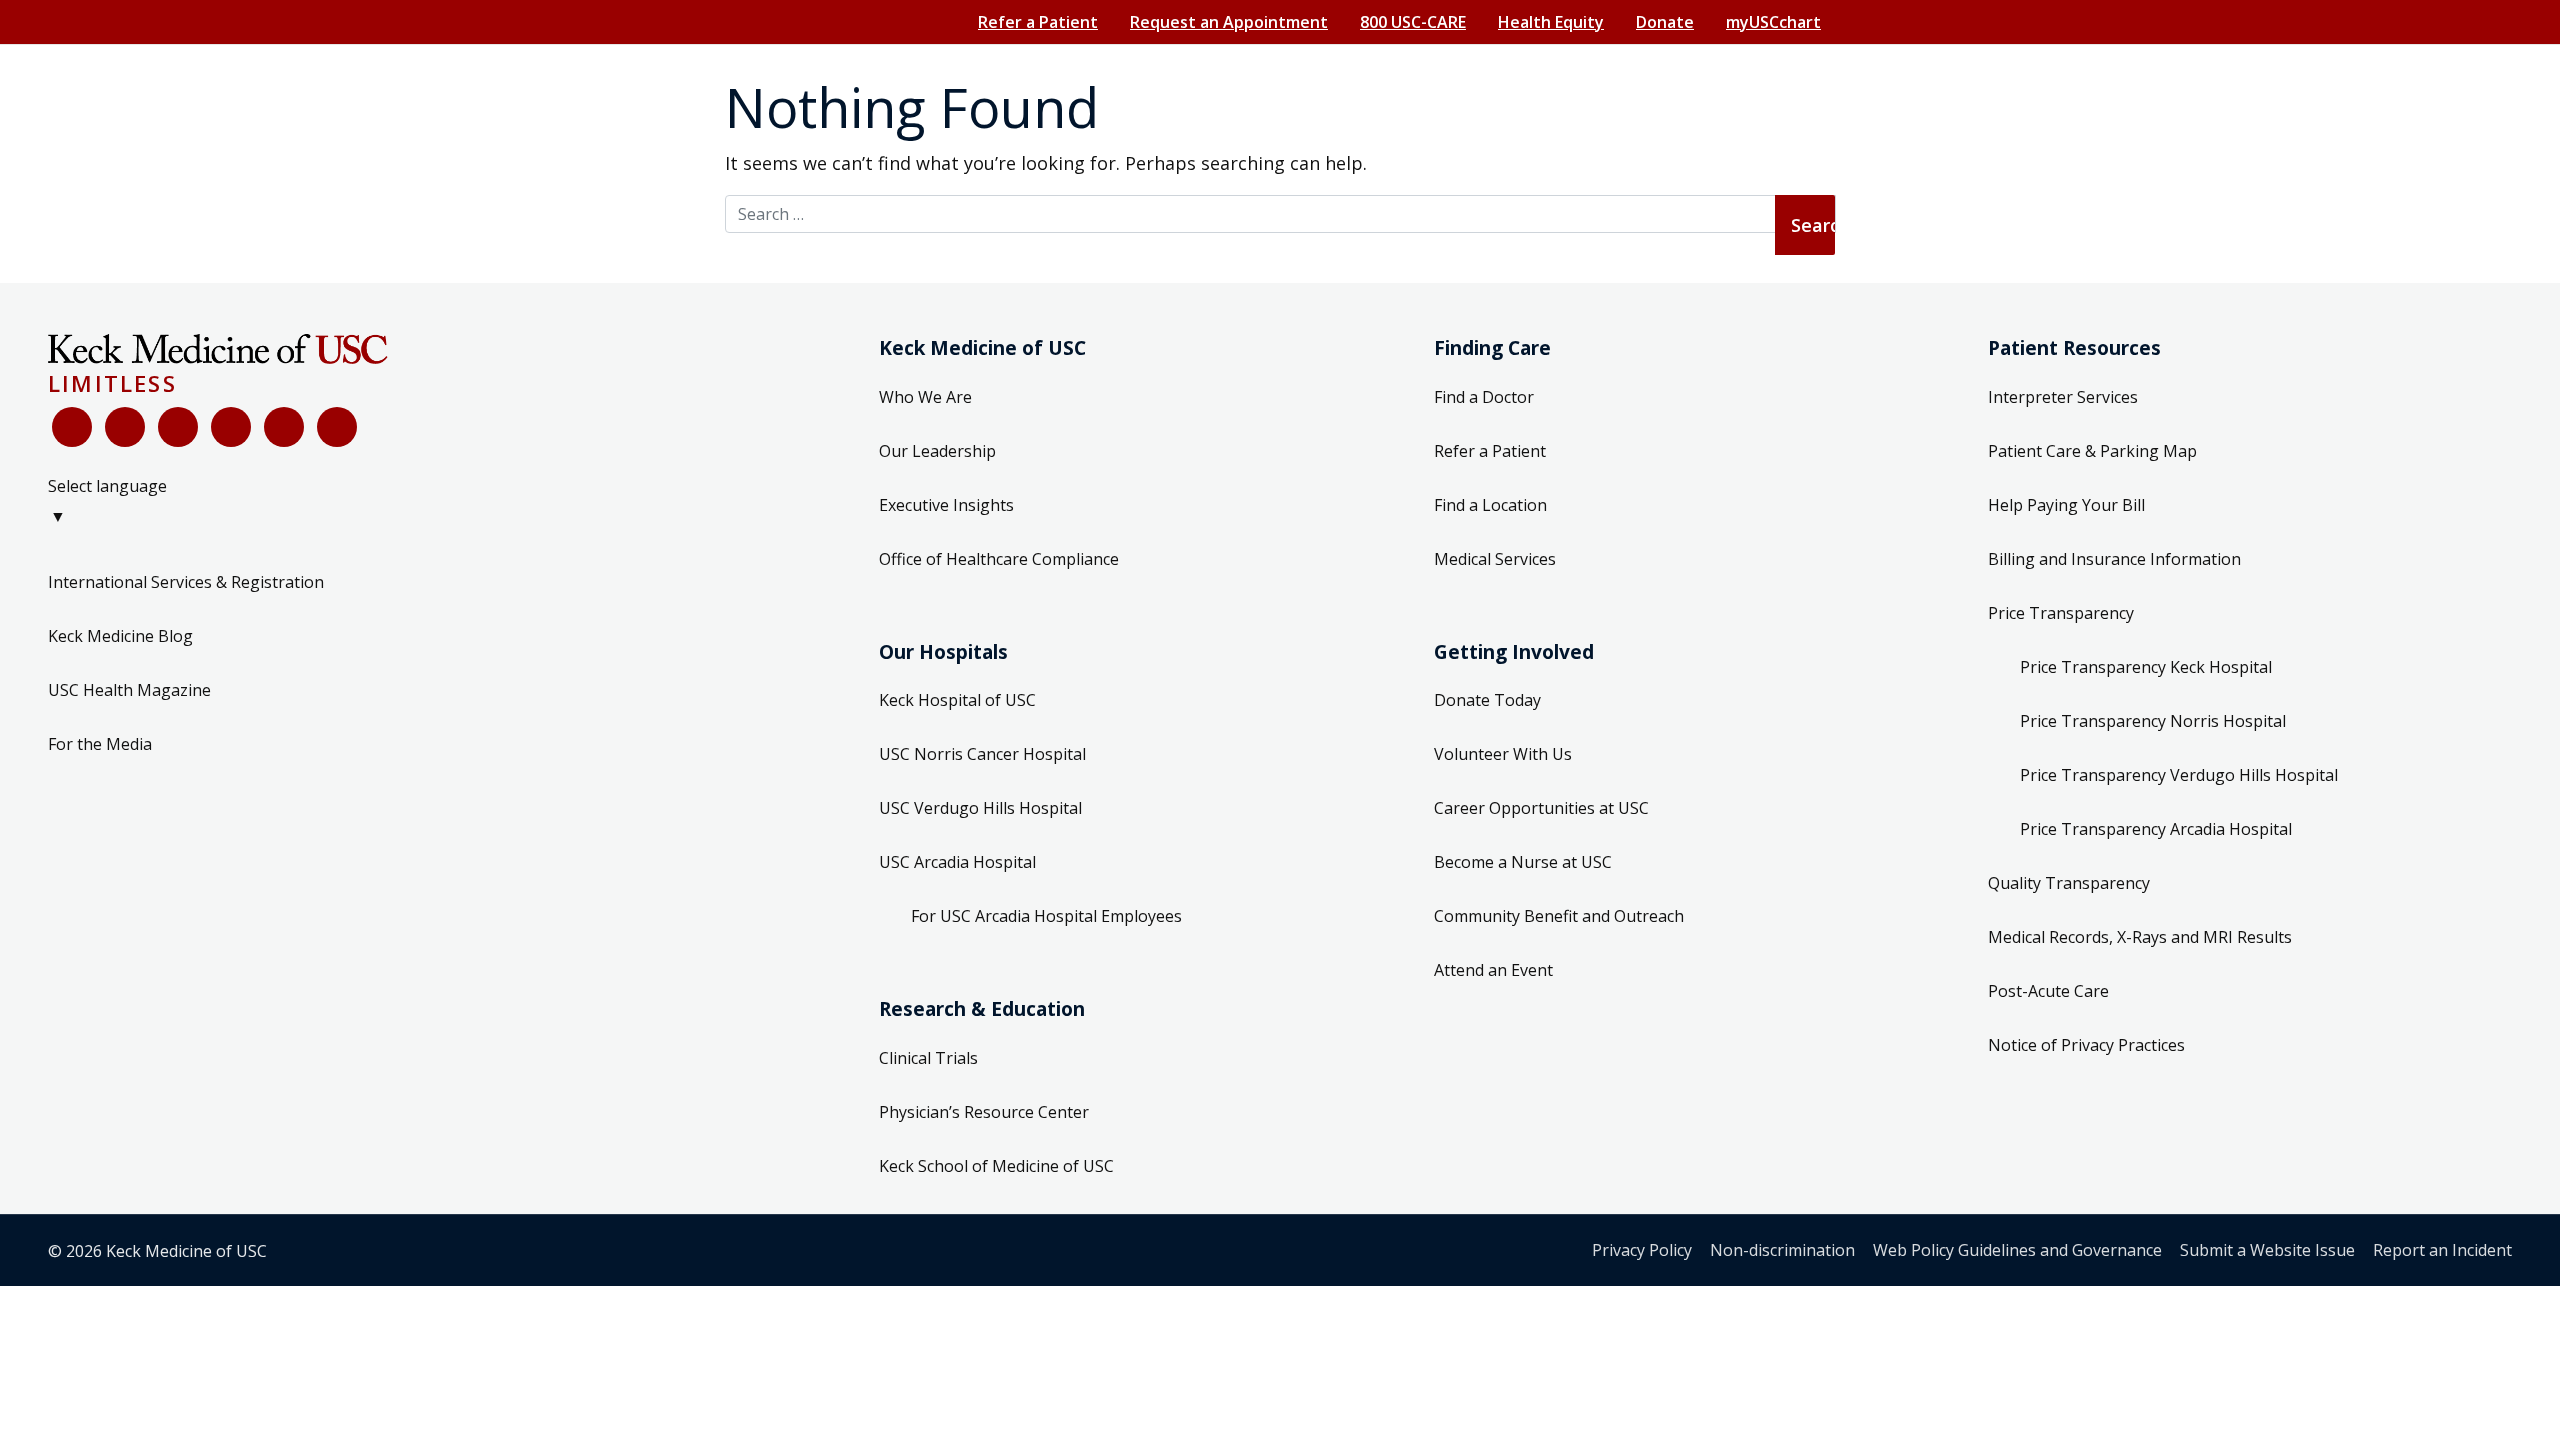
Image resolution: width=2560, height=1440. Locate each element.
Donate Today (1487, 700)
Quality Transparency (2069, 883)
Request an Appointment (1229, 22)
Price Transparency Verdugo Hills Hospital (2179, 775)
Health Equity (1551, 22)
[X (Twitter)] (125, 427)
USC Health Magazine (129, 690)
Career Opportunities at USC (1541, 808)
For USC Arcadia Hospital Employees (1046, 916)
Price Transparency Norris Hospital (2153, 721)
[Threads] (337, 427)
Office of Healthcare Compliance (999, 559)
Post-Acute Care (2048, 991)
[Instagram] (284, 427)
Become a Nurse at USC (1523, 862)
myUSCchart (1773, 22)
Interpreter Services (2063, 397)
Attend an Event (1493, 970)
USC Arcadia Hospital (957, 862)
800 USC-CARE (1413, 22)
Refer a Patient (1038, 22)
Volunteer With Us (1503, 754)
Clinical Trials (928, 1058)
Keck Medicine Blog (120, 636)
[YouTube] (178, 427)
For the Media (100, 744)
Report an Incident (2442, 1250)
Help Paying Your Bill (2066, 505)
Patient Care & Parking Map (2092, 451)
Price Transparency (2061, 613)
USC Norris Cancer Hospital (982, 754)
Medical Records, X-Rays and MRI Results (2140, 937)
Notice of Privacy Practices (2086, 1045)
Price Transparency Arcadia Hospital (2156, 829)
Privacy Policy (1642, 1250)
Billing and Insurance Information (2114, 559)
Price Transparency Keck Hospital (2146, 667)
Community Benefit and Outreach (1559, 916)
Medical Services (1495, 559)
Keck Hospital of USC (957, 700)
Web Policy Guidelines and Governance (2017, 1250)
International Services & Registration (186, 582)
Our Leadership (937, 451)
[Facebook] (72, 427)
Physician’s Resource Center (984, 1112)
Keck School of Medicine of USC (996, 1166)
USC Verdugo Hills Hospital (980, 808)
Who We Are (925, 397)
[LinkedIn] (231, 427)
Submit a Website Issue (2267, 1250)
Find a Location (1490, 505)
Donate (1665, 22)
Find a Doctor (1484, 397)
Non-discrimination (1782, 1250)
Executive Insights (946, 505)
